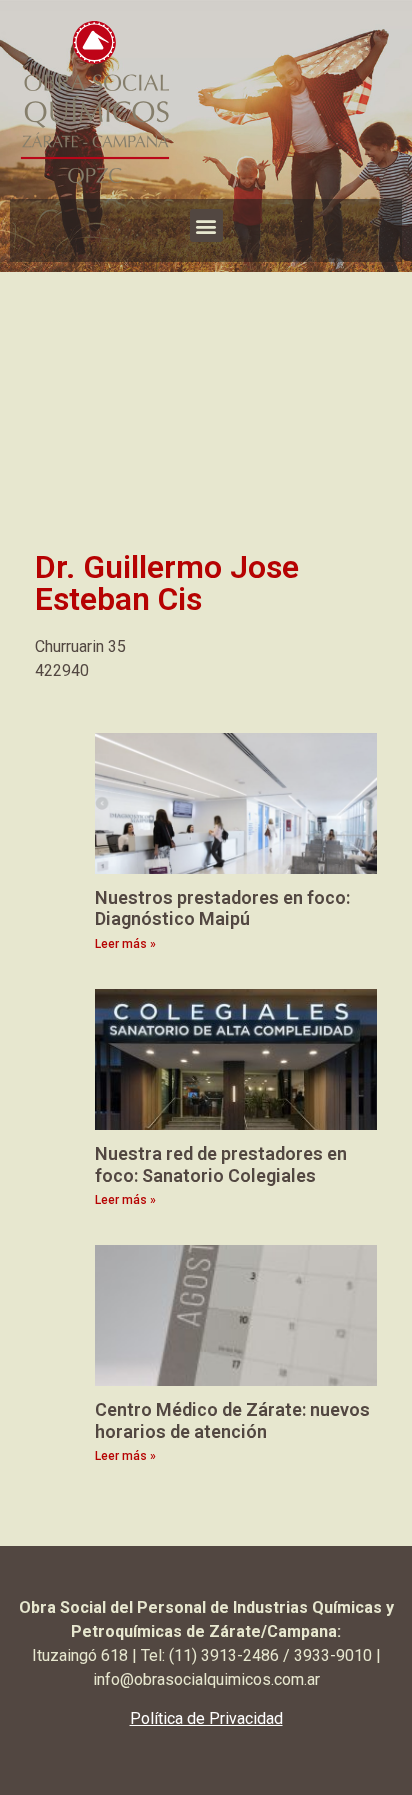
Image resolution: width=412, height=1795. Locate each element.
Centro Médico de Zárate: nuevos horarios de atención (232, 1420)
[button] (206, 225)
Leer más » (125, 944)
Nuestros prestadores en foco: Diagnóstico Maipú (222, 908)
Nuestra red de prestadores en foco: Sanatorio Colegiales (221, 1164)
